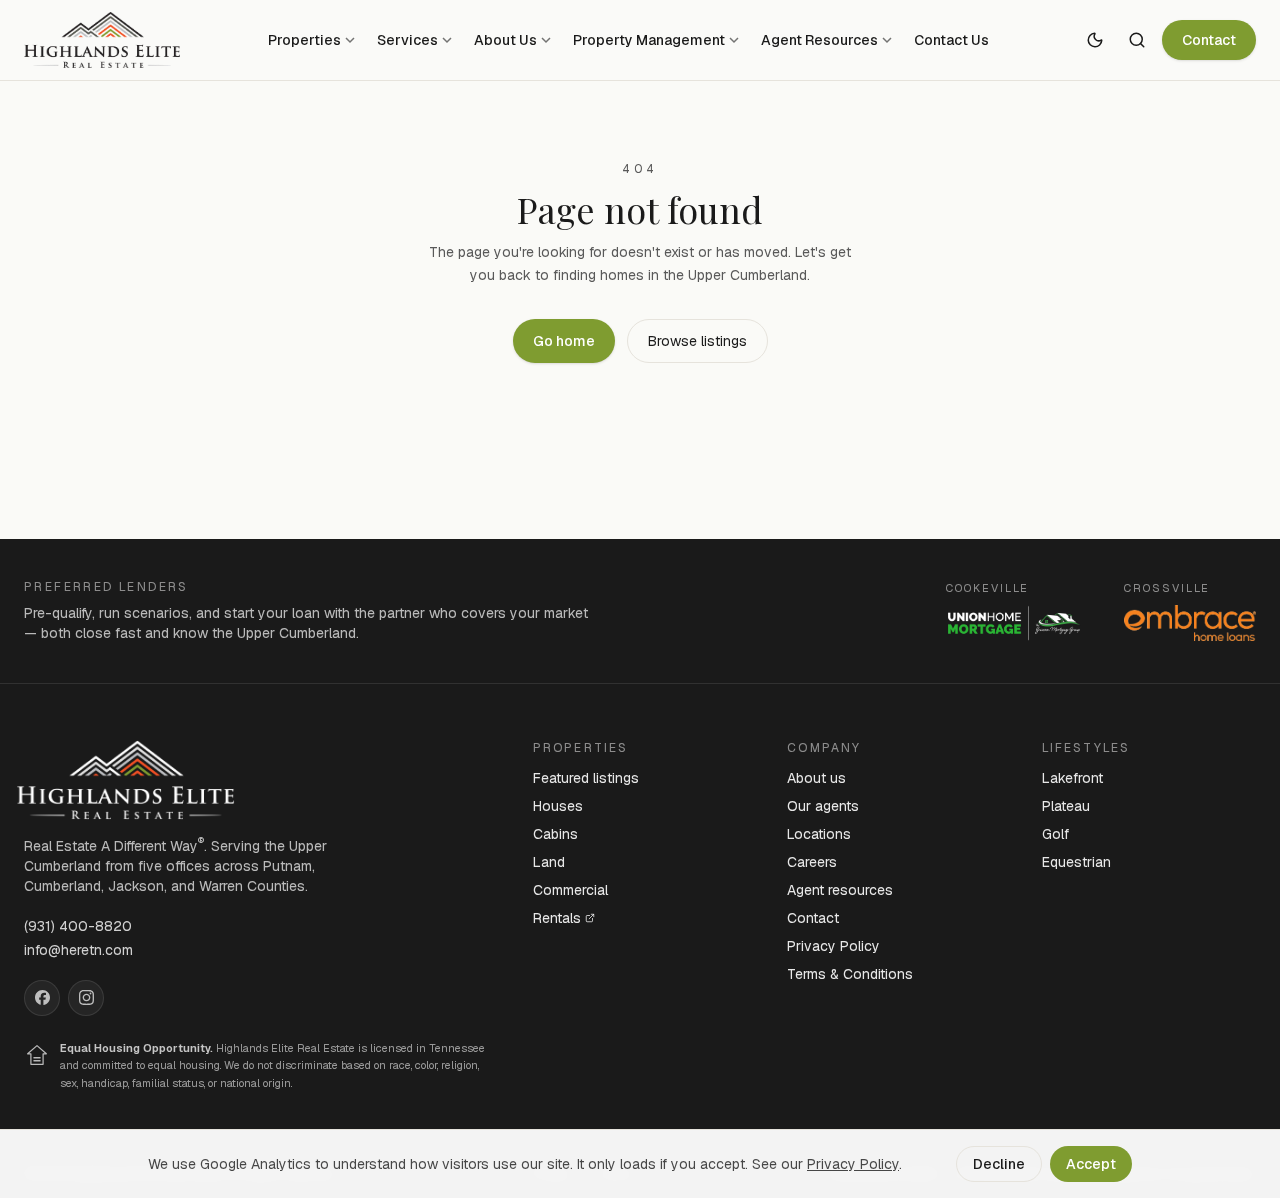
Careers (812, 862)
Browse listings (697, 341)
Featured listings (586, 778)
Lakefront (1072, 778)
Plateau (1066, 806)
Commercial (570, 890)
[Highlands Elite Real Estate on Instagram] (86, 998)
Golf (1055, 834)
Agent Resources (819, 40)
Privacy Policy (833, 946)
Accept (1091, 1164)
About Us (505, 40)
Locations (819, 834)
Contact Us (951, 40)
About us (816, 778)
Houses (558, 806)
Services (407, 40)
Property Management (649, 40)
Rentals (557, 918)
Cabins (555, 834)
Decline (999, 1164)
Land (549, 862)
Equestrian (1076, 862)
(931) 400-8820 (78, 926)
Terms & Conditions (850, 974)
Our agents (823, 806)
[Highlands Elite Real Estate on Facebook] (42, 998)
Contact (1209, 40)
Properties (304, 40)
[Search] (1137, 40)
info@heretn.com (78, 950)
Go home (564, 341)
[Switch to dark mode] (1095, 40)
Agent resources (840, 890)
